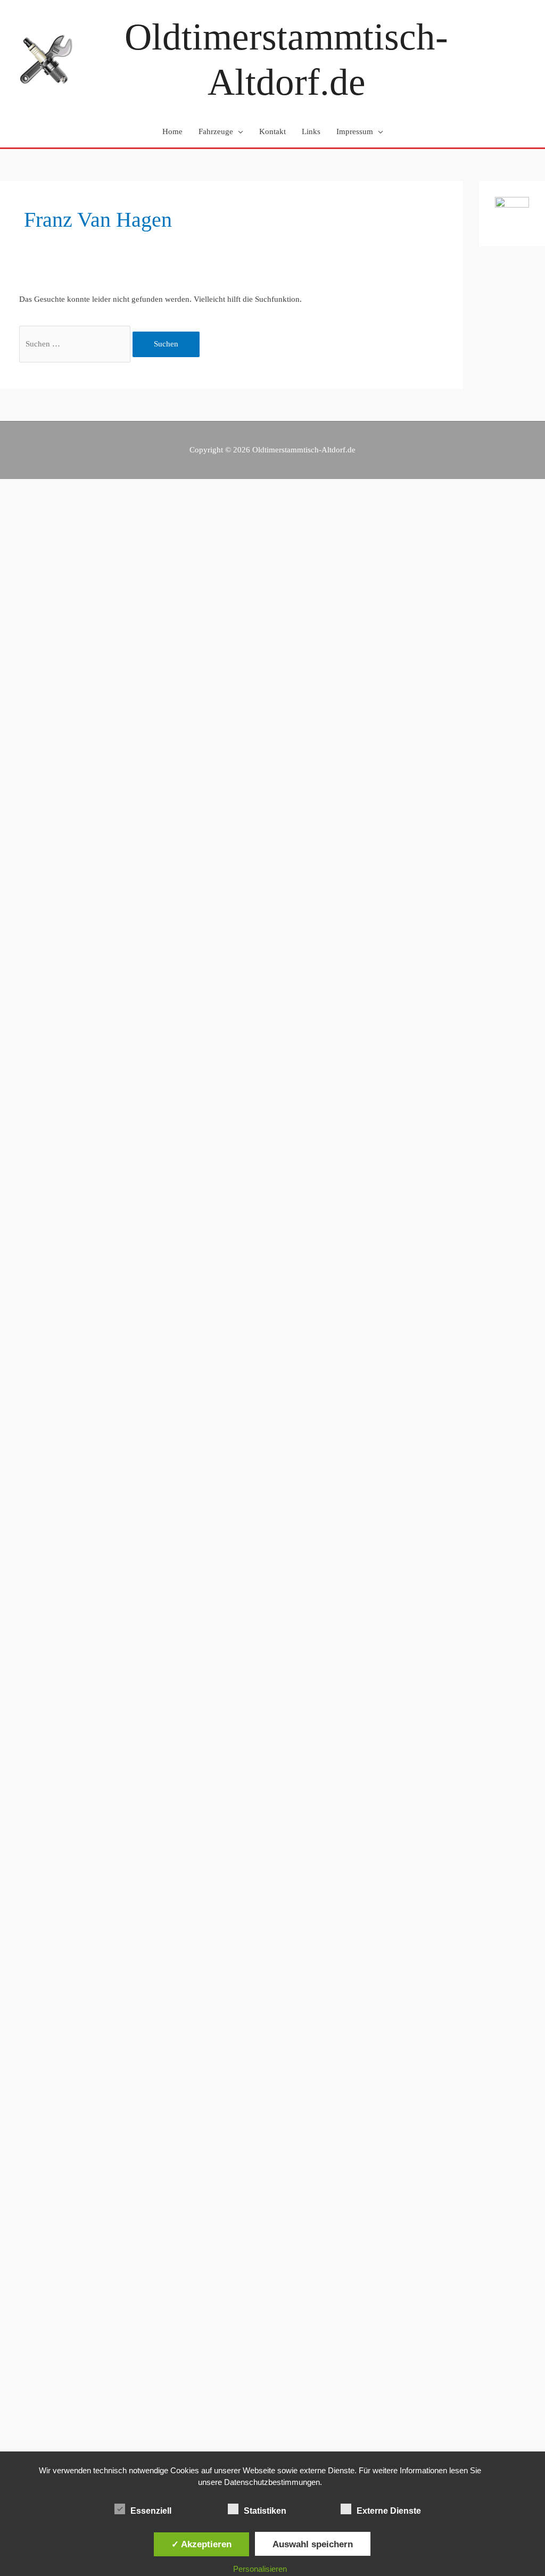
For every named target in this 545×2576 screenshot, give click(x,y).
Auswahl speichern (313, 2544)
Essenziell (151, 2511)
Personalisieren (260, 2569)
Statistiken (265, 2511)
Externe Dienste (389, 2511)
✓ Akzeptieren (201, 2544)
